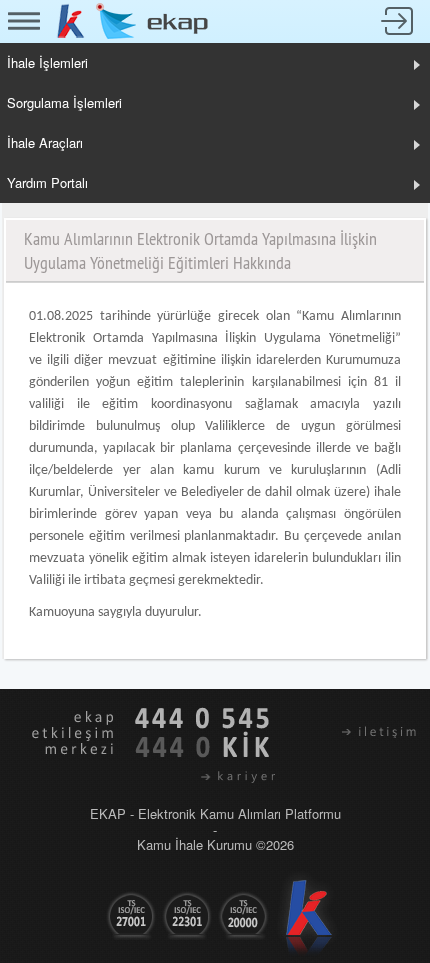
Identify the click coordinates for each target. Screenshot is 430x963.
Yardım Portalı (47, 182)
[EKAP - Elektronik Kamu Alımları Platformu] (152, 19)
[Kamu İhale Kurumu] (71, 19)
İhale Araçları (45, 142)
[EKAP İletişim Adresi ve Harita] (356, 731)
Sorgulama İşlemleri (64, 102)
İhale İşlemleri (47, 62)
